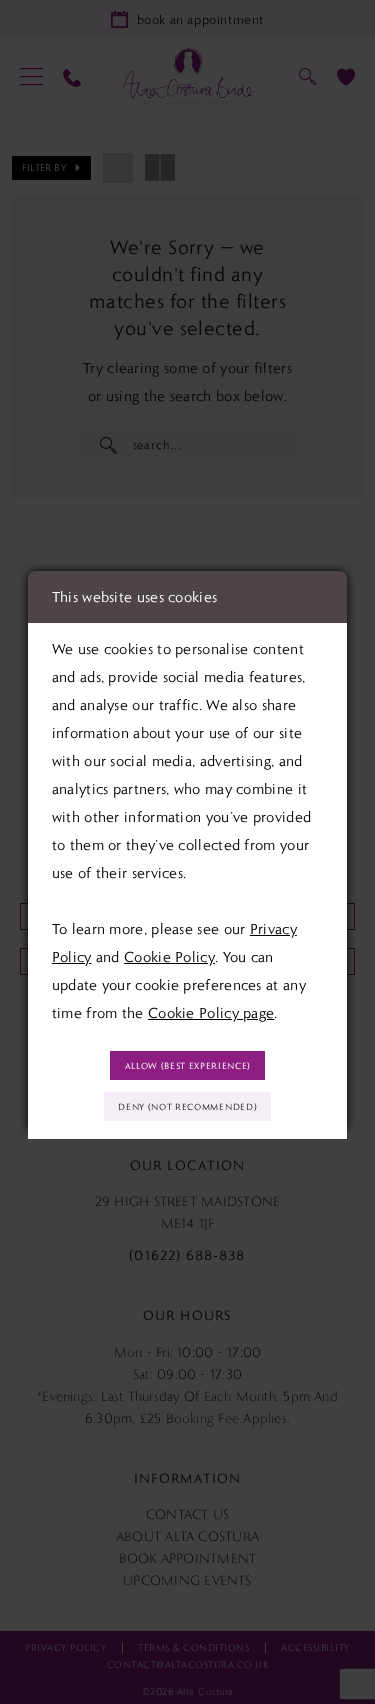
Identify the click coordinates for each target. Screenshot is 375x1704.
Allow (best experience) (188, 1065)
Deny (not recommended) (187, 1106)
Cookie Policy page (211, 1013)
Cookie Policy (169, 957)
